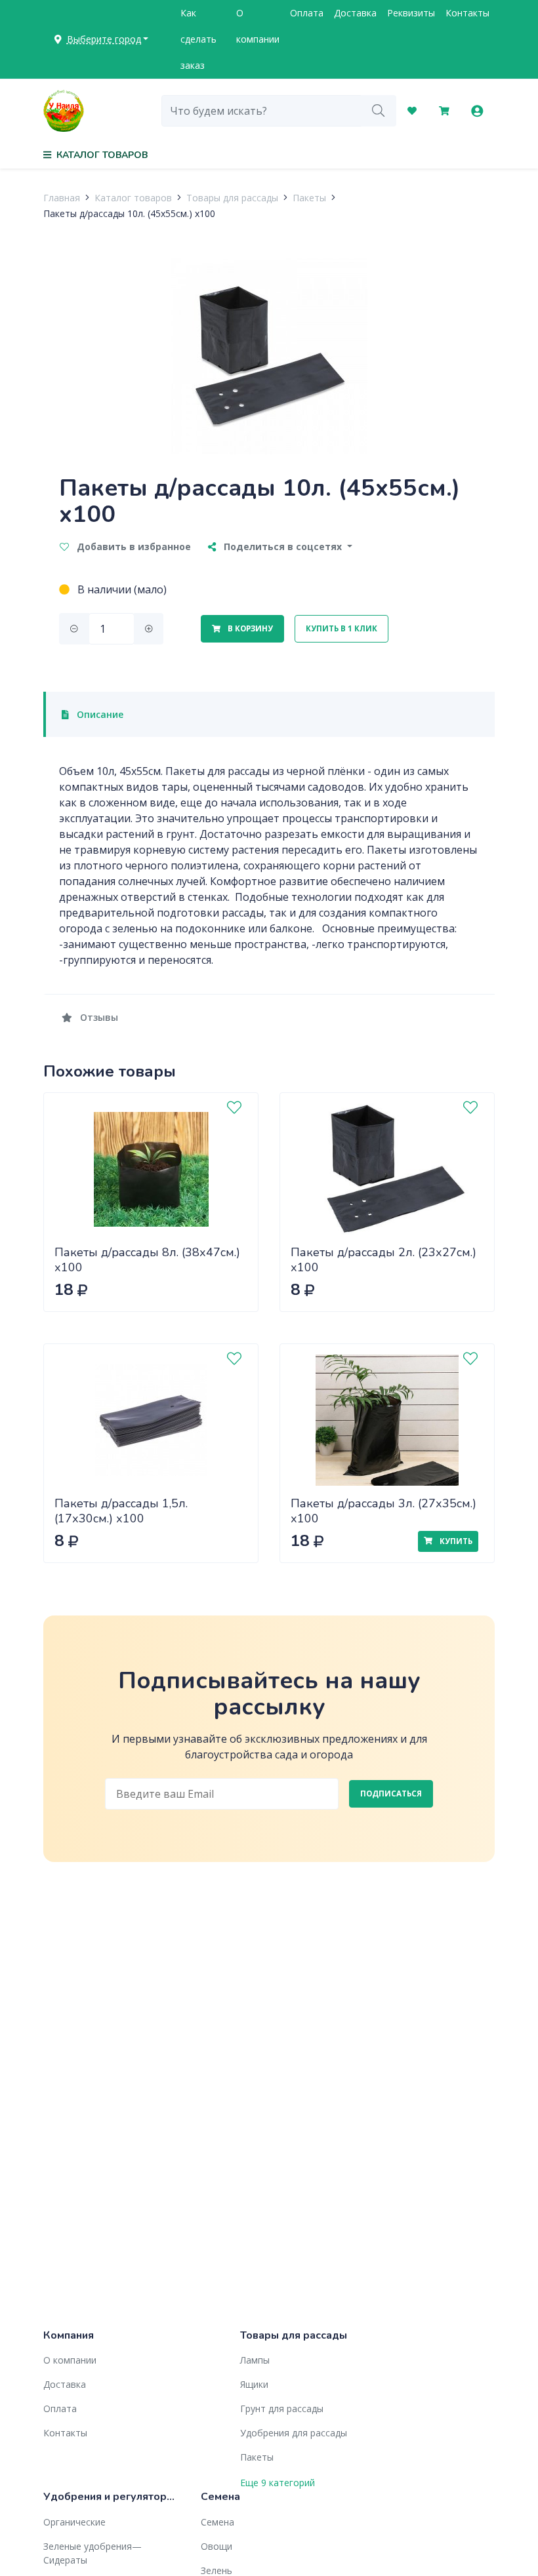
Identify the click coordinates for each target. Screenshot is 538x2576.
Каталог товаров (133, 198)
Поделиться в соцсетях (283, 546)
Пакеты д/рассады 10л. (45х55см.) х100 (129, 213)
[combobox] (261, 111)
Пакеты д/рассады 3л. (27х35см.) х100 (383, 1511)
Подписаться (391, 1793)
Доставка (355, 13)
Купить (455, 1541)
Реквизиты (411, 13)
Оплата (307, 13)
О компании (258, 26)
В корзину (249, 628)
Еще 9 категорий (278, 2483)
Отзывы (98, 1017)
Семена (217, 2522)
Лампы (255, 2360)
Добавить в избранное (133, 546)
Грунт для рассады (282, 2408)
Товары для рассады (232, 198)
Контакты (467, 13)
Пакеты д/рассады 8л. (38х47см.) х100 (147, 1260)
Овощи (217, 2546)
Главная (62, 198)
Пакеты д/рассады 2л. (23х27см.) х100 (383, 1260)
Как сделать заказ (198, 39)
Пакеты (309, 198)
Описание (99, 714)
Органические (74, 2522)
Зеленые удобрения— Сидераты (93, 2553)
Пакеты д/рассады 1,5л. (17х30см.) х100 (121, 1511)
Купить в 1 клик (341, 628)
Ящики (254, 2384)
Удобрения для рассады (294, 2433)
